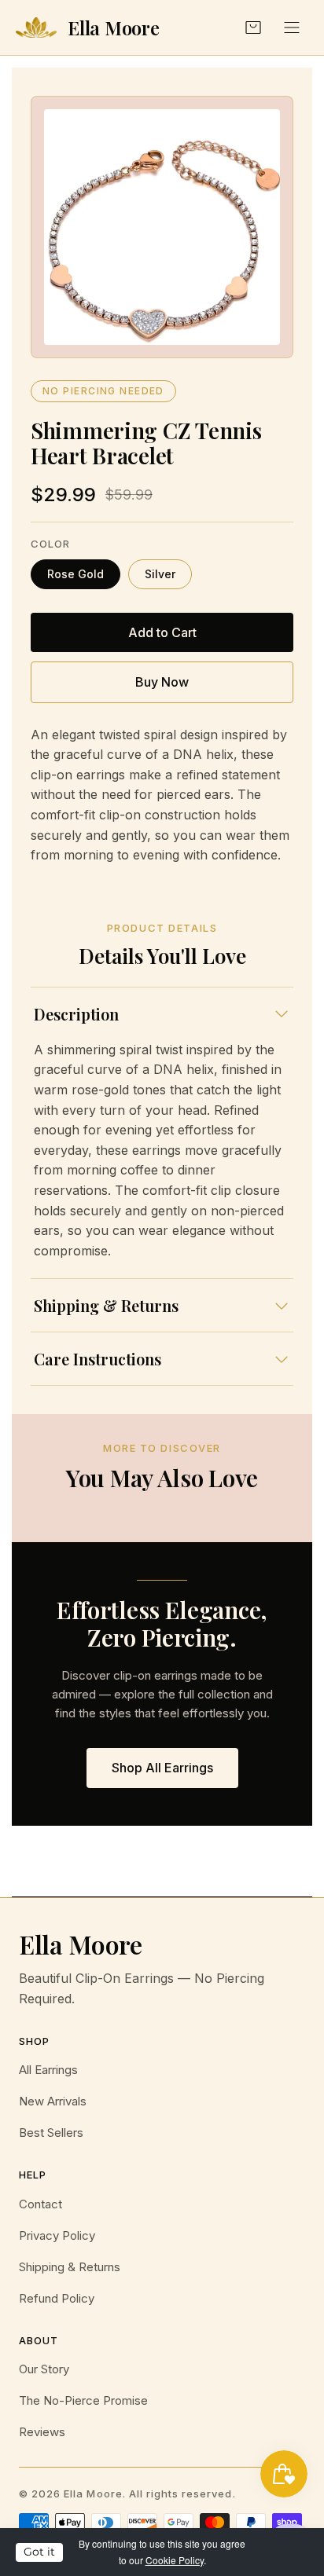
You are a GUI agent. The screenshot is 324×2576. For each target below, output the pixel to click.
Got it (39, 2552)
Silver (160, 574)
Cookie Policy (175, 2560)
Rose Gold (75, 574)
